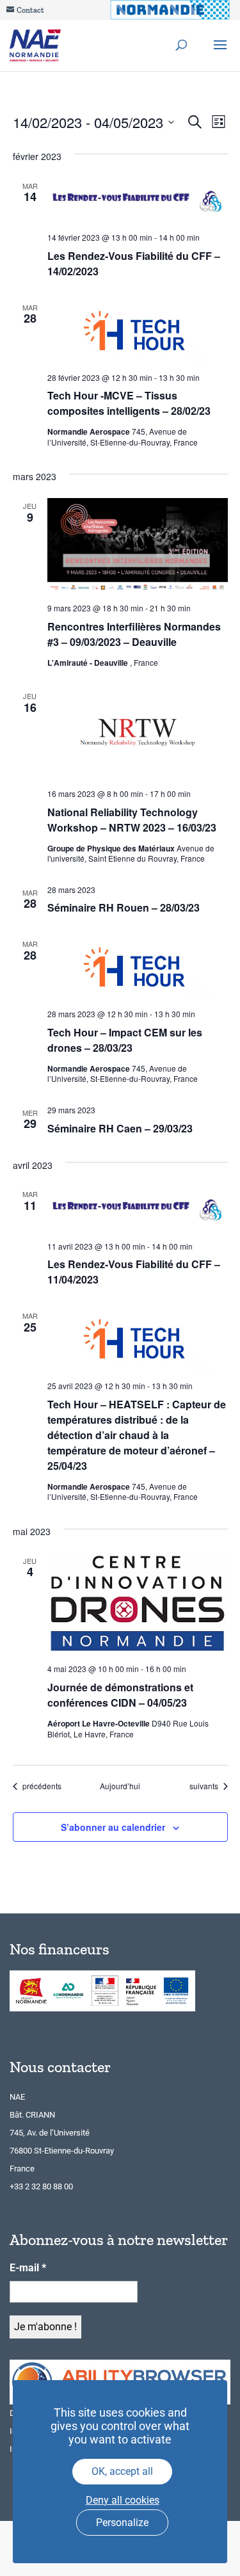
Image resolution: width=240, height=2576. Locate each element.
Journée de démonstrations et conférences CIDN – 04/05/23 (120, 1695)
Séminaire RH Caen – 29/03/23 (120, 1128)
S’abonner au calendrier (113, 1827)
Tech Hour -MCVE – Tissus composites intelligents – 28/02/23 (129, 403)
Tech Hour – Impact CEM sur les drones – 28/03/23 (125, 1040)
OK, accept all (122, 2471)
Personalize (122, 2523)
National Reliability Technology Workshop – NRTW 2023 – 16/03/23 (132, 820)
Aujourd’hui (120, 1786)
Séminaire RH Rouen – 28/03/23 (124, 907)
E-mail (28, 2268)
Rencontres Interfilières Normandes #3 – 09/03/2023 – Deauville (134, 634)
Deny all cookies (123, 2500)
